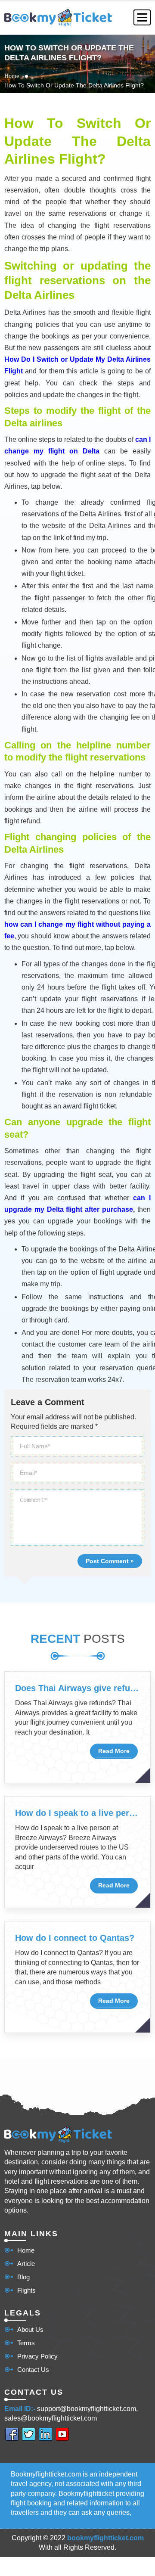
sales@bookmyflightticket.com (51, 2418)
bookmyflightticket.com (105, 2538)
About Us (30, 2329)
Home (12, 76)
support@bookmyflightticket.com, (87, 2409)
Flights (26, 2290)
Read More (114, 1751)
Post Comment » (110, 1561)
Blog (23, 2277)
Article (26, 2264)
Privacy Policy (37, 2356)
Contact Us (33, 2370)
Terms (26, 2343)
